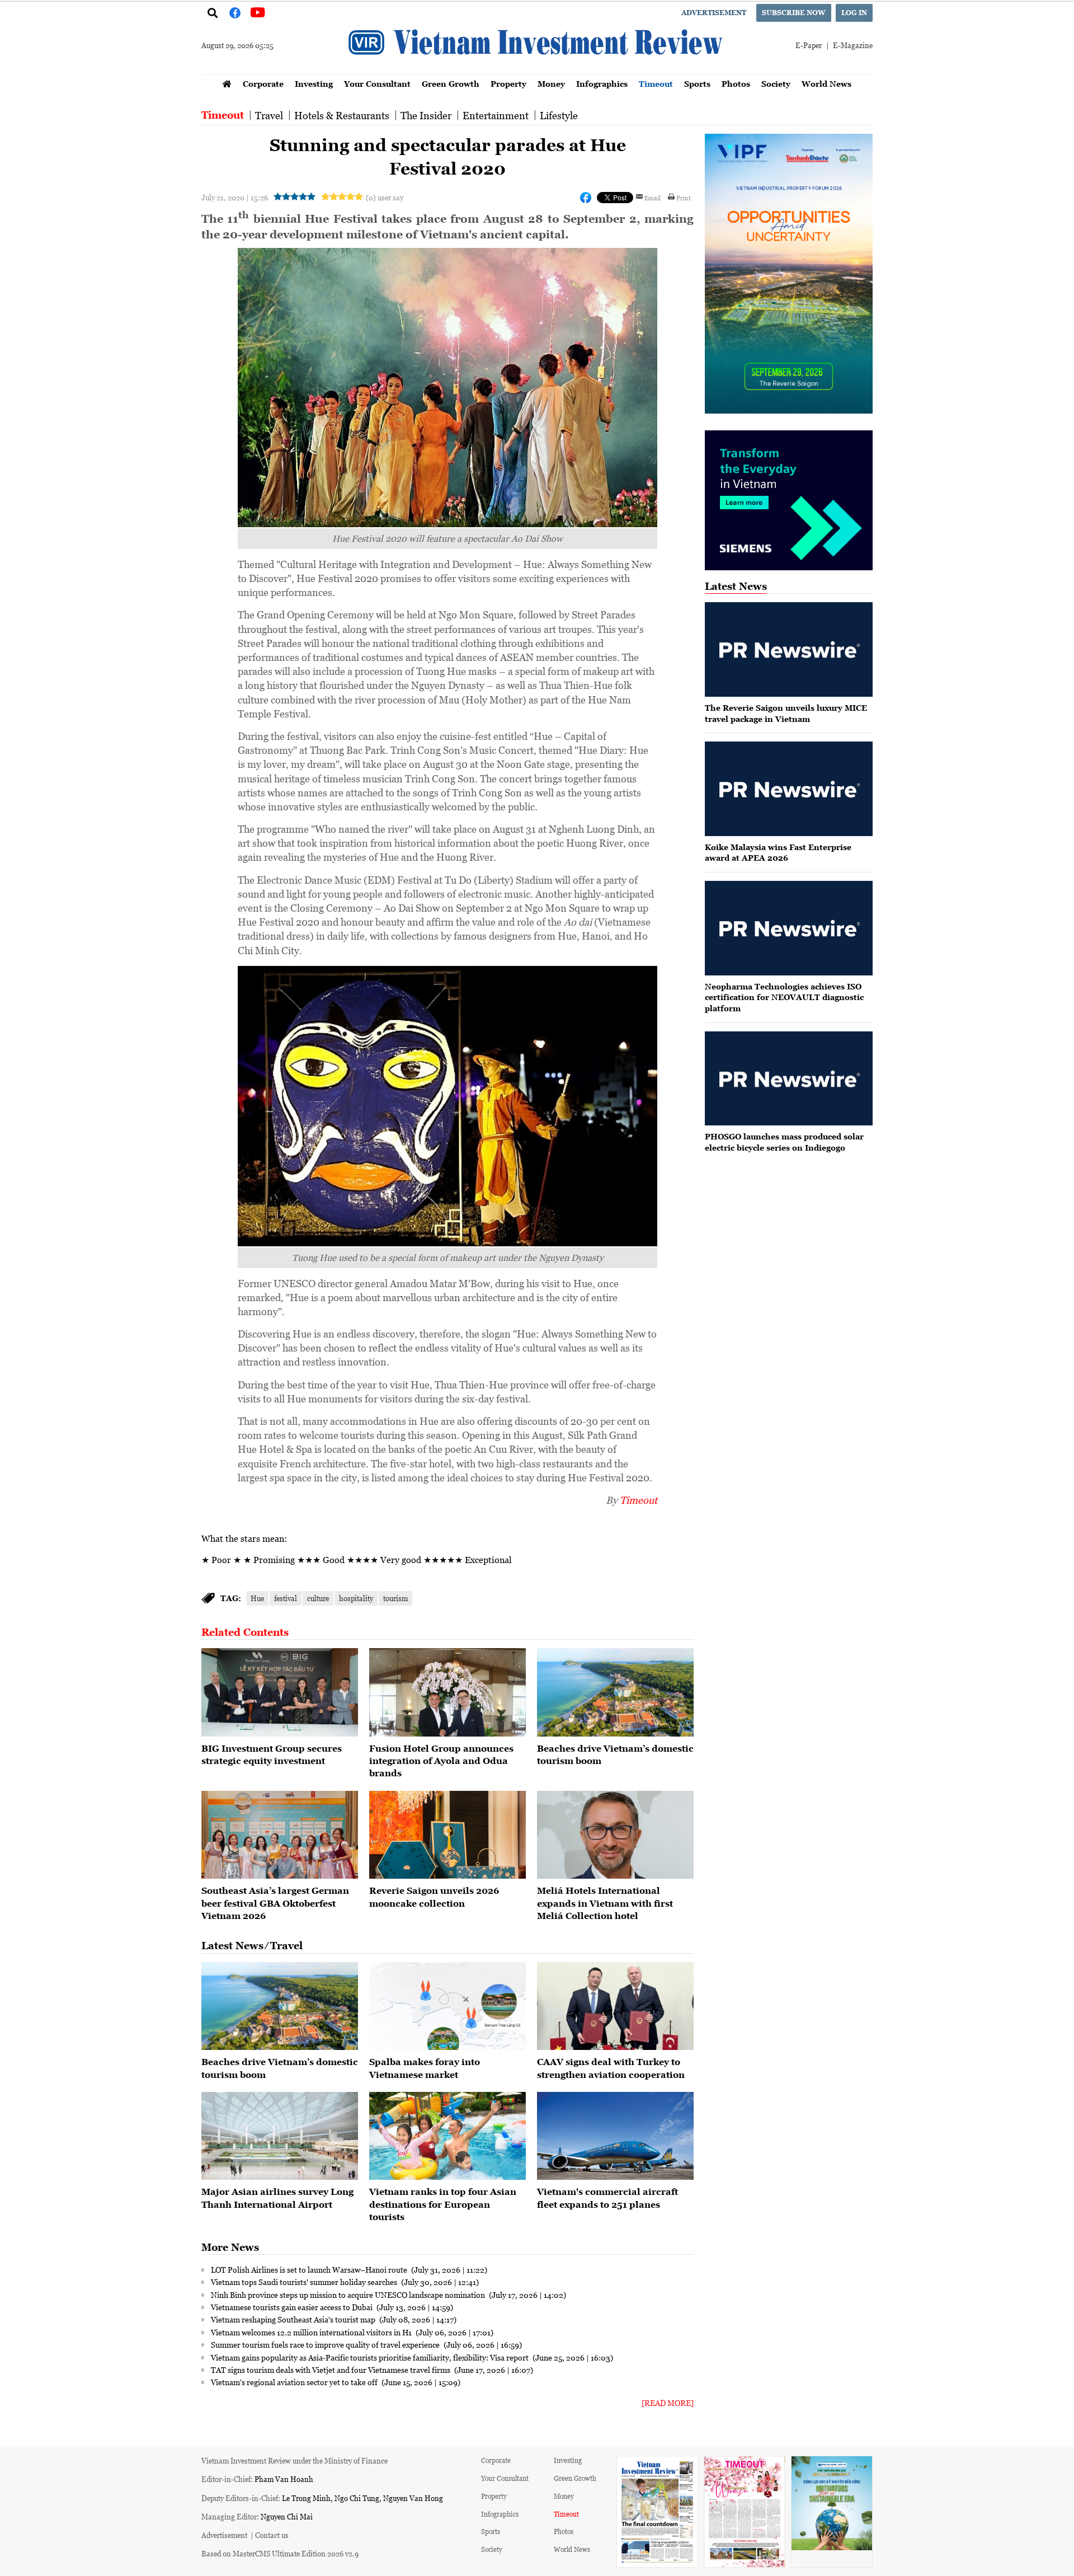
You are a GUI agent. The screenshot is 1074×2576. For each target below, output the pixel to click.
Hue (257, 1598)
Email (653, 198)
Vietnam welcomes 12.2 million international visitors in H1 (312, 2332)
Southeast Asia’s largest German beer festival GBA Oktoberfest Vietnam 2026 (275, 1903)
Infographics (602, 84)
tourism (395, 1598)
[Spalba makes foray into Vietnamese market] (447, 2006)
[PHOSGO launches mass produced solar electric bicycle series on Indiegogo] (789, 1079)
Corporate (263, 84)
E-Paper (809, 45)
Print (684, 198)
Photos (736, 84)
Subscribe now (794, 13)
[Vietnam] (615, 2136)
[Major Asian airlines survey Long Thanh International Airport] (280, 2136)
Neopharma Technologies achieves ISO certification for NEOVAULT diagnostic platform (784, 997)
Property (508, 84)
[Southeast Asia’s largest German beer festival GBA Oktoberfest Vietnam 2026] (280, 1835)
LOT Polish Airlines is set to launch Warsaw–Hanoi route (310, 2269)
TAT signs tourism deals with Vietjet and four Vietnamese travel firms (331, 2369)
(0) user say (385, 197)
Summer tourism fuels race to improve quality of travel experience (326, 2344)
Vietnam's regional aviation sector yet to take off (295, 2382)
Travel (269, 115)
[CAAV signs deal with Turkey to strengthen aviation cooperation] (615, 2006)
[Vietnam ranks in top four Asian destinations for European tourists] (447, 2136)
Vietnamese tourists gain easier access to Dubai (293, 2307)
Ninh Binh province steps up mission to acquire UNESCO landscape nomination (349, 2295)
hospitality (356, 1598)
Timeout (656, 84)
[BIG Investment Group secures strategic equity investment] (280, 1692)
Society (776, 84)
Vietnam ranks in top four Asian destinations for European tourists (443, 2204)
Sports (697, 84)
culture (318, 1598)
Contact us (272, 2535)
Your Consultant (377, 84)
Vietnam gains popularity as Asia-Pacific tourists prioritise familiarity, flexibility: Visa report (371, 2357)
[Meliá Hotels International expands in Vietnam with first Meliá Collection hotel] (615, 1835)
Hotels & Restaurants (342, 115)
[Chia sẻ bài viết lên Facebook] (586, 198)
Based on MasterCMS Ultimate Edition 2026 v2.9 (280, 2553)
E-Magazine (853, 45)
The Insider (426, 115)
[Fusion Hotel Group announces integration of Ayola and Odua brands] (447, 1692)
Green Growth (451, 84)
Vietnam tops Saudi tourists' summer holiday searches (305, 2282)
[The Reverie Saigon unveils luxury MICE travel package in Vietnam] (789, 649)
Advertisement (714, 13)
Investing (314, 84)
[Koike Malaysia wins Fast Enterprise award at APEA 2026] (789, 789)
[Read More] (668, 2403)
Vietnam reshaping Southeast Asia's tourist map (294, 2319)
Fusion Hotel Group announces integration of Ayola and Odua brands (441, 1761)
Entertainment (496, 115)
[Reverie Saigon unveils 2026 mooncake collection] (447, 1835)
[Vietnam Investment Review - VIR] (537, 71)
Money (551, 84)
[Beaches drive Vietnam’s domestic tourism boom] (615, 1692)
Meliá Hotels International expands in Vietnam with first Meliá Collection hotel (605, 1903)
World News (826, 84)
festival (286, 1598)
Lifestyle (559, 115)
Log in (854, 13)
